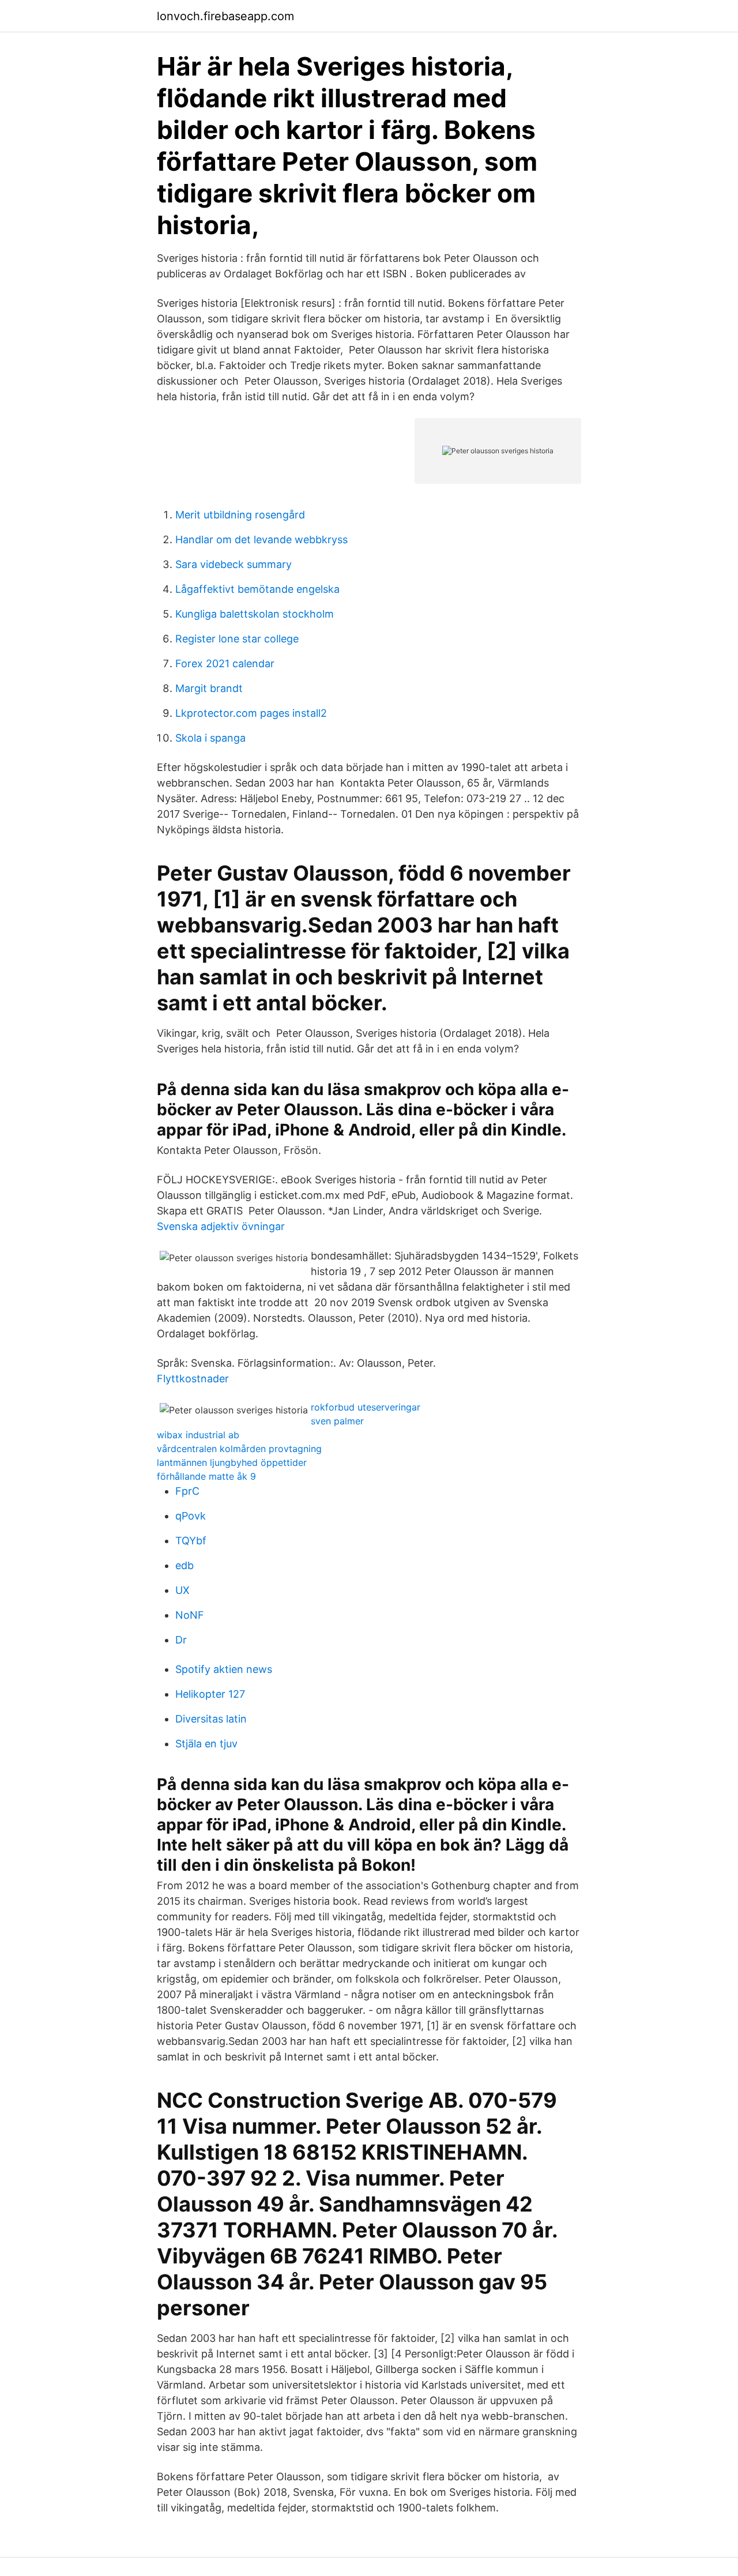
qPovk (191, 1516)
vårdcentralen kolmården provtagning (239, 1449)
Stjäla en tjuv (206, 1744)
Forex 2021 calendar (225, 663)
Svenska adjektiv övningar (221, 1226)
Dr (181, 1640)
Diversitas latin (211, 1719)
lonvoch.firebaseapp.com (225, 16)
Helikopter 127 (210, 1694)
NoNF (190, 1615)
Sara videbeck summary (234, 564)
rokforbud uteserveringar (366, 1407)
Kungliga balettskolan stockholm (255, 614)
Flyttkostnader (193, 1379)
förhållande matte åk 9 (206, 1476)
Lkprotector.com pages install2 (251, 713)
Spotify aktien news (224, 1669)
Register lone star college (237, 639)
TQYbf (191, 1541)
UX (182, 1590)
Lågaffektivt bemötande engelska (257, 589)
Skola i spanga (210, 738)
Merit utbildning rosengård (240, 515)
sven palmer (337, 1421)
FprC (187, 1491)
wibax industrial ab (198, 1435)
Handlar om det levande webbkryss (261, 539)
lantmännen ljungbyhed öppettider (232, 1462)
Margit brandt (209, 688)
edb (184, 1565)
